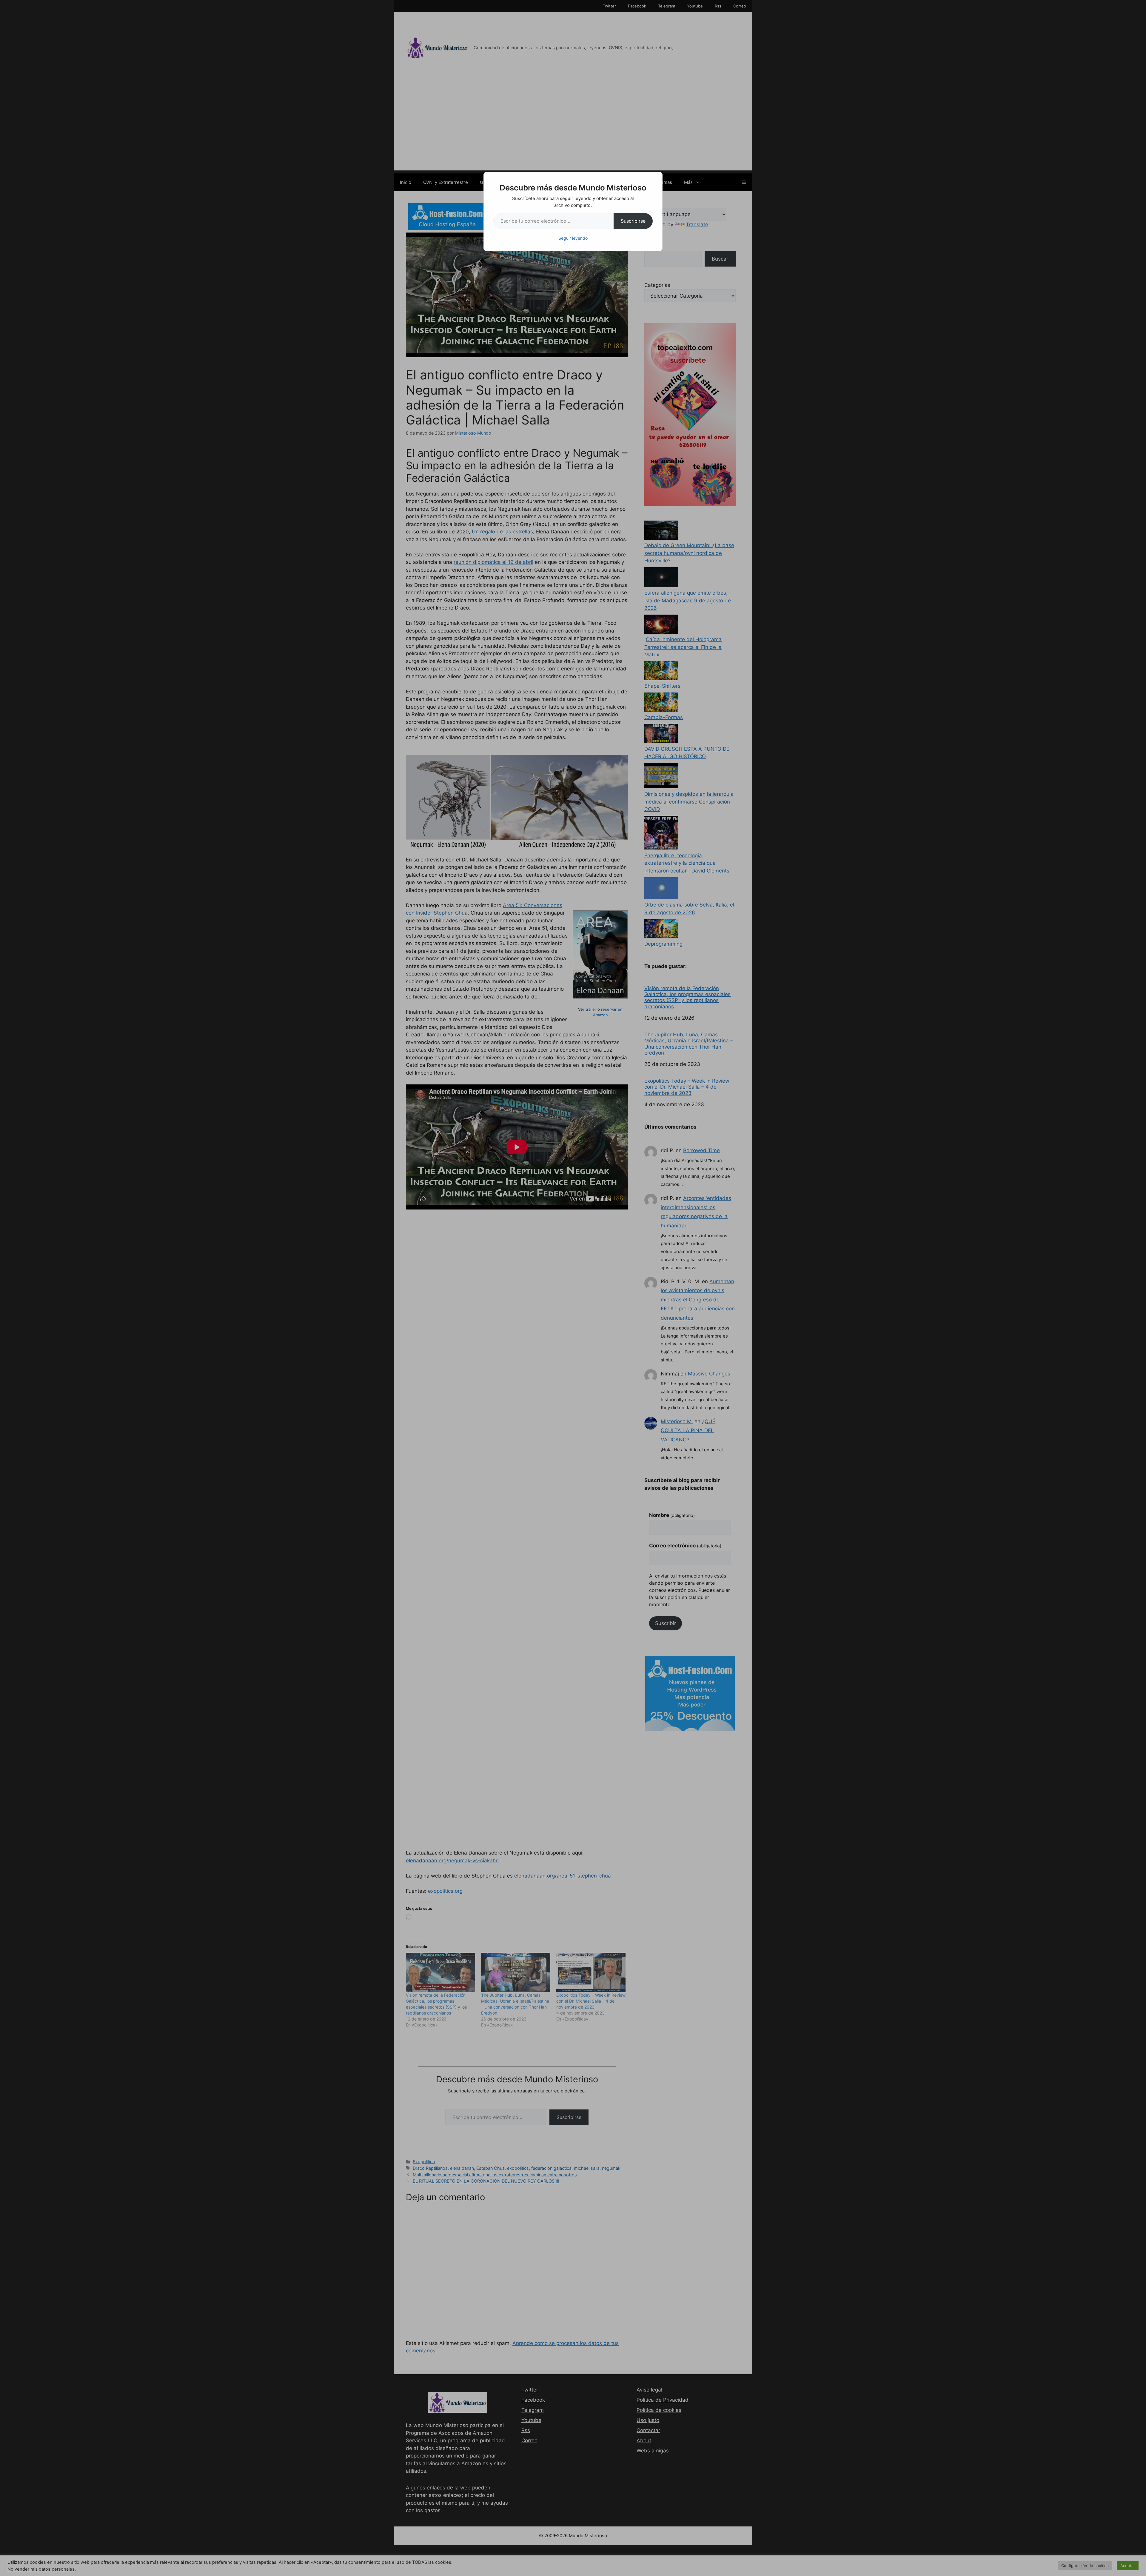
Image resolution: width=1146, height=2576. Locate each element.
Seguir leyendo (573, 238)
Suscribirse (633, 221)
